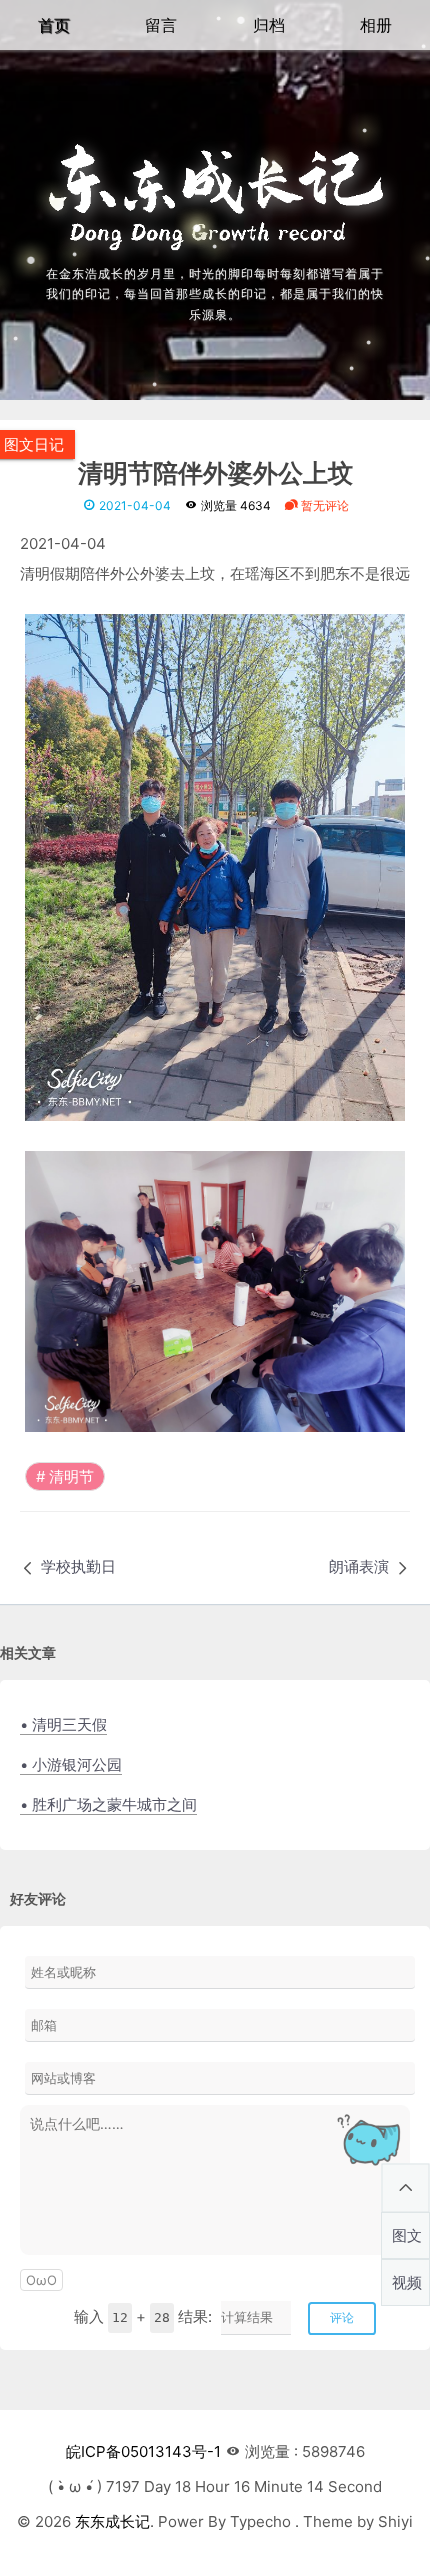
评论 (342, 2317)
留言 (161, 25)
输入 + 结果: (143, 2316)
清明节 (71, 1476)
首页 (54, 25)
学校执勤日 (78, 1566)
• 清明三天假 (63, 1724)
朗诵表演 (359, 1566)
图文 (407, 2235)
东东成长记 (112, 2521)
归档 (269, 25)
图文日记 (34, 444)
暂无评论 (323, 505)
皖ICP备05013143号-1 (143, 2451)
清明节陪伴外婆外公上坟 (215, 474)
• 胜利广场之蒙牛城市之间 (108, 1804)
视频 (407, 2282)
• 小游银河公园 (71, 1764)
